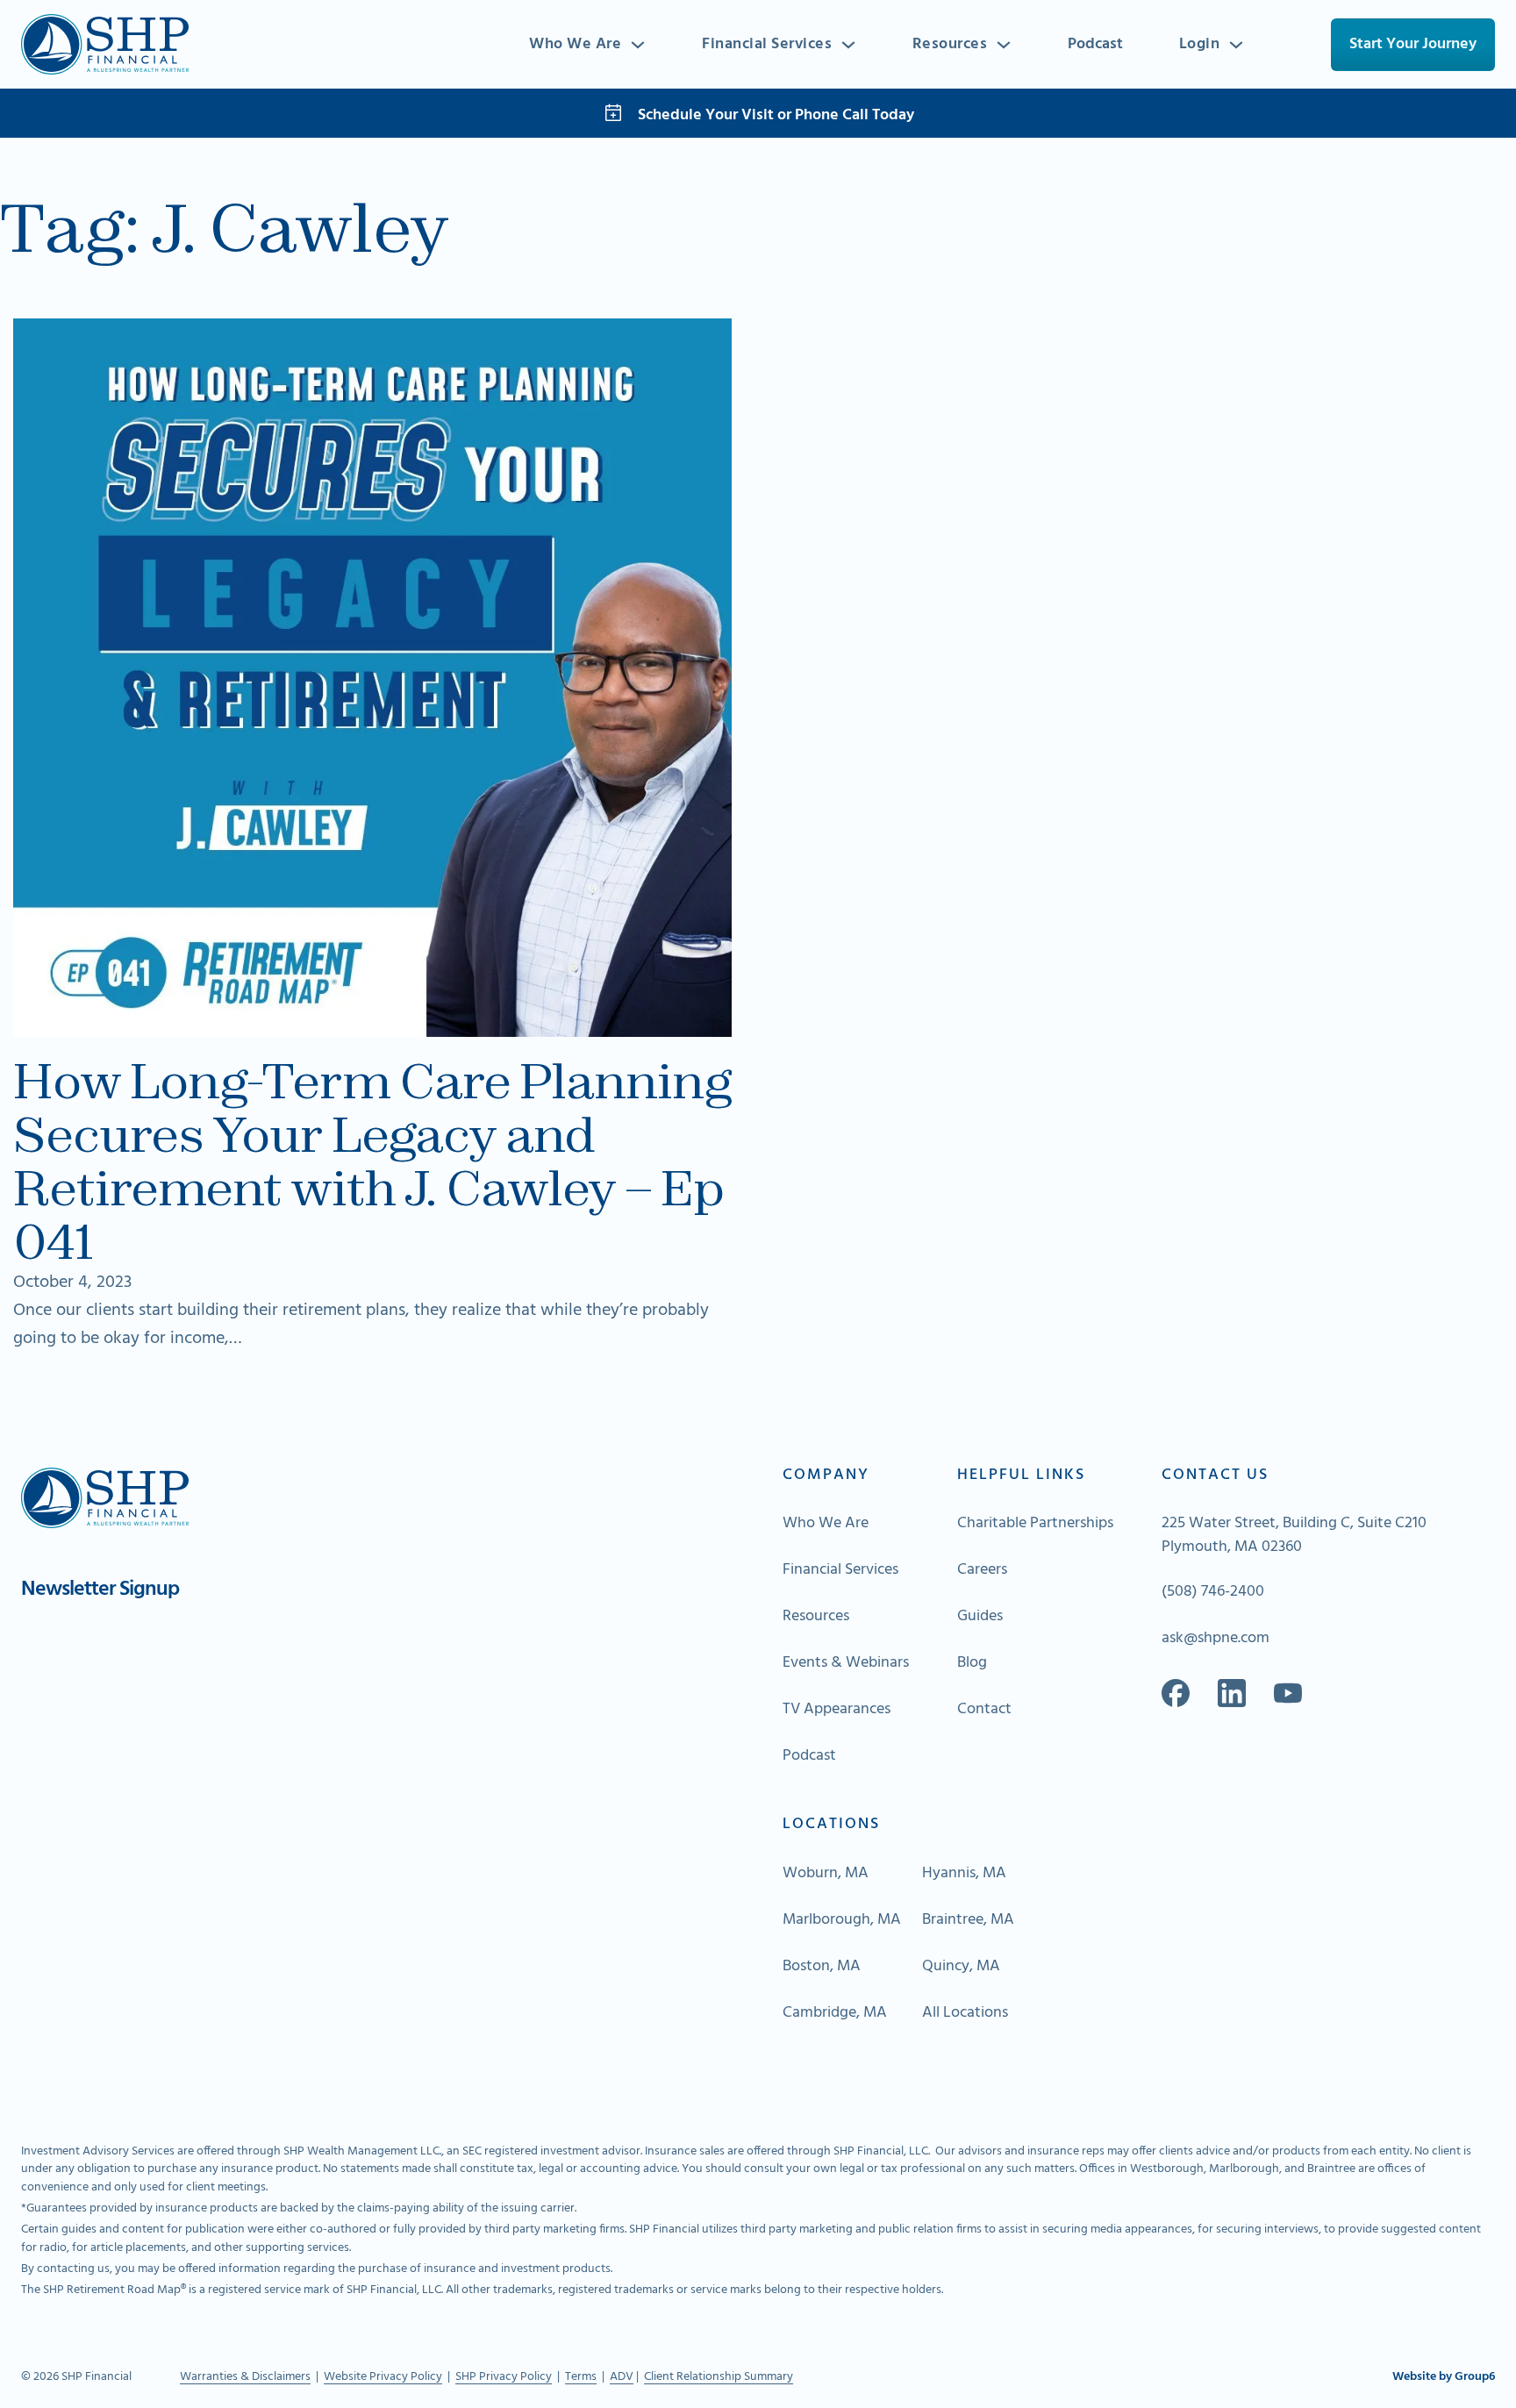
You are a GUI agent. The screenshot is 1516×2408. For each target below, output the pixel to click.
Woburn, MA (826, 1874)
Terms (581, 2377)
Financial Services (767, 45)
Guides (980, 1617)
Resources (950, 45)
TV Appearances (837, 1710)
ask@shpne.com (1216, 1639)
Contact (984, 1710)
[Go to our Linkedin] (1232, 1693)
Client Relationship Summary (719, 2377)
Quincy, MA (961, 1967)
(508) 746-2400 (1213, 1592)
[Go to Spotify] (1288, 1693)
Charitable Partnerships (1035, 1524)
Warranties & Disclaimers (245, 2377)
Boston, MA (822, 1967)
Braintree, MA (968, 1920)
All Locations (965, 2013)
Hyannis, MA (964, 1874)
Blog (972, 1663)
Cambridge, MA (835, 2013)
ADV (622, 2377)
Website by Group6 (1444, 2377)
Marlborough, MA (842, 1920)
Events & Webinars (846, 1663)
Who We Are (575, 45)
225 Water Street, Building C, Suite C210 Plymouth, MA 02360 (1294, 1535)
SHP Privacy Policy (504, 2377)
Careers (982, 1570)
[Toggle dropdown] (638, 45)
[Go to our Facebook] (1176, 1693)
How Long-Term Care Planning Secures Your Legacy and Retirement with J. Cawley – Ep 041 (372, 1161)
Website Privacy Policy (383, 2377)
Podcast (1095, 44)
